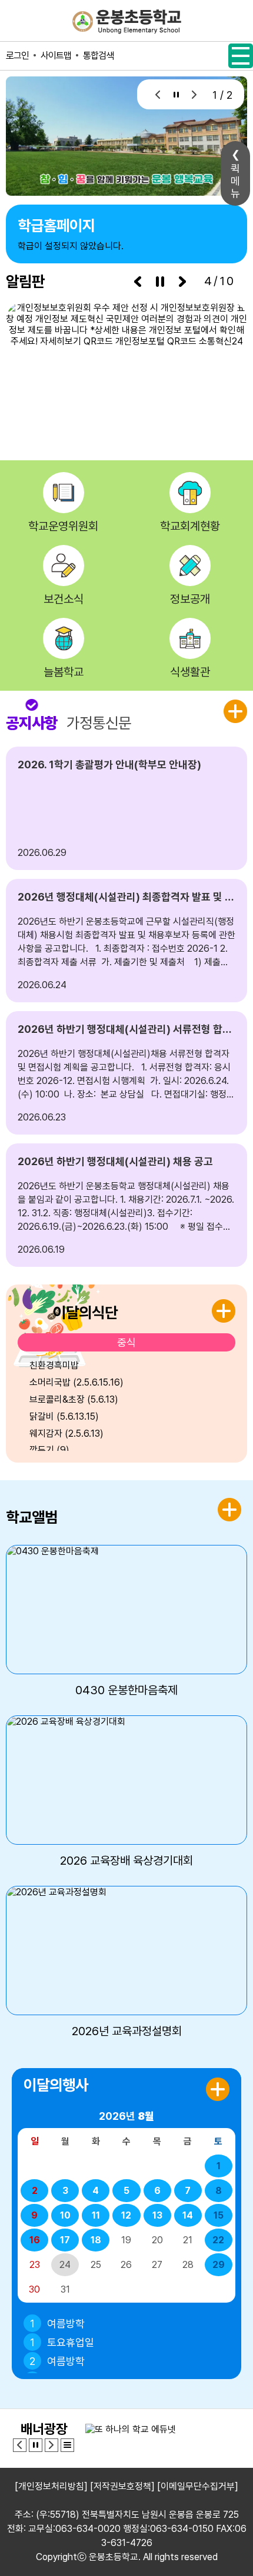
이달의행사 (56, 2085)
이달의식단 (85, 1312)
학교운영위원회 (63, 526)
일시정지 (175, 94)
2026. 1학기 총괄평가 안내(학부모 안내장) (109, 765)
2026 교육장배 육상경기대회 (126, 1861)
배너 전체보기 (67, 2445)
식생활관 (190, 672)
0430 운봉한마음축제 (126, 1690)
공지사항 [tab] (32, 723)
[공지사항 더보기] (235, 711)
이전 (157, 94)
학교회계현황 (190, 526)
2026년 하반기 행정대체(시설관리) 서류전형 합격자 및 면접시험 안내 (126, 1029)
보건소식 (64, 599)
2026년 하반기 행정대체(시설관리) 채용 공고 (115, 1161)
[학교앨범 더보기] (229, 1510)
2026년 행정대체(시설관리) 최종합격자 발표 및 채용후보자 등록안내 (126, 897)
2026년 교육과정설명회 (127, 2031)
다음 (193, 94)
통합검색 (98, 56)
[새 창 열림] (126, 365)
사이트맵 (56, 56)
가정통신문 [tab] (99, 723)
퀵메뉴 (235, 181)
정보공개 (190, 599)
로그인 (17, 56)
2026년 (126, 2116)
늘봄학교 (64, 672)
